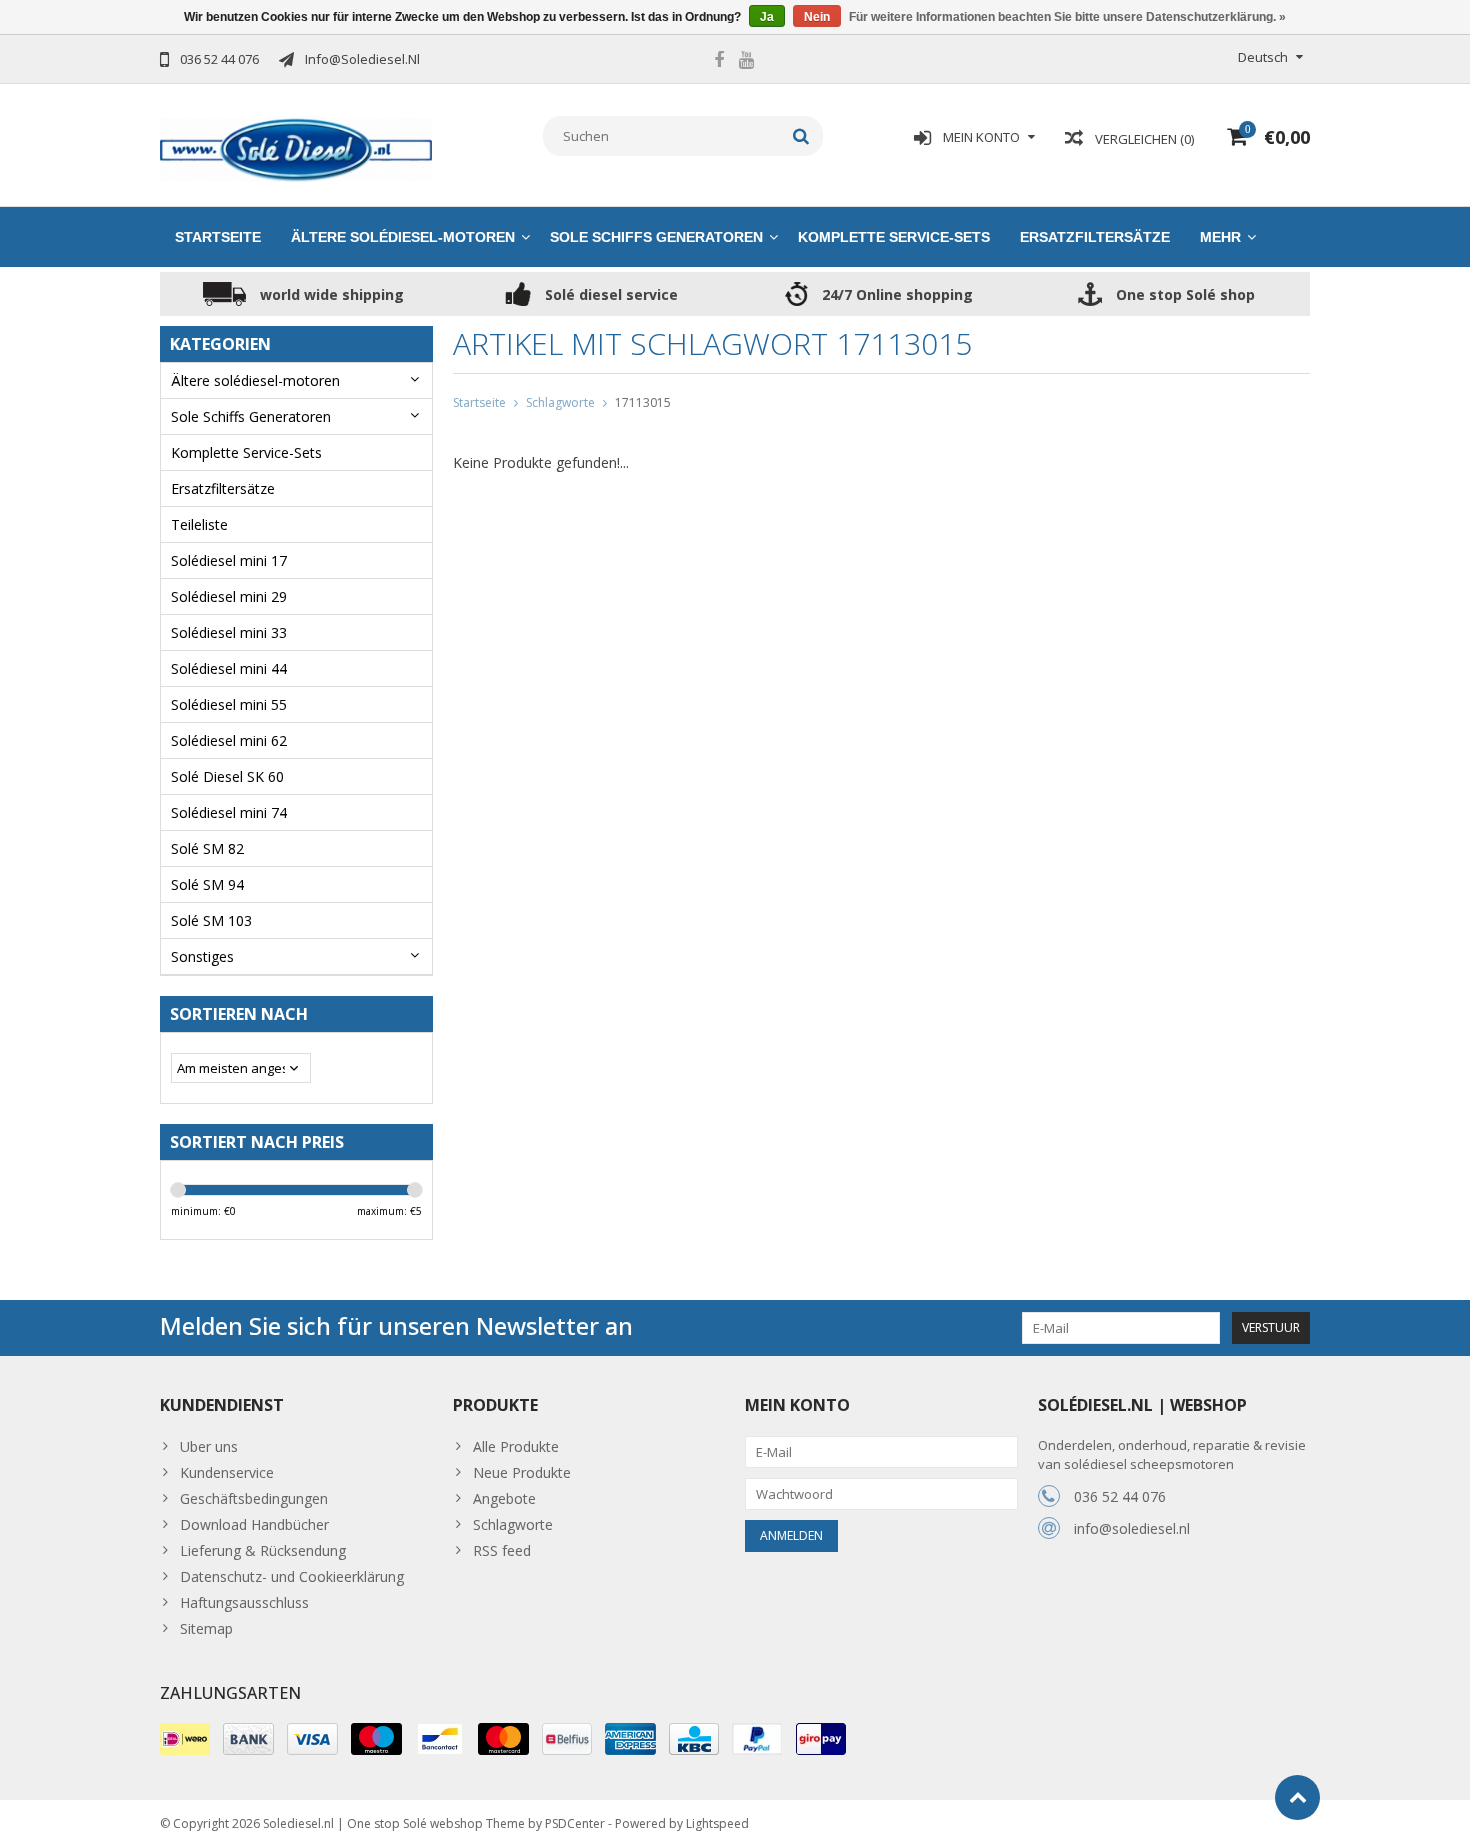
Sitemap (206, 1628)
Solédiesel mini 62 (229, 740)
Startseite (218, 237)
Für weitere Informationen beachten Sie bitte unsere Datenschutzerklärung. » (1067, 17)
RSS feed (502, 1550)
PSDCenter (575, 1823)
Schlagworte (560, 402)
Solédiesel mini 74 (229, 812)
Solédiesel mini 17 (229, 560)
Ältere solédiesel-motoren (403, 237)
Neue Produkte (522, 1472)
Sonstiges (202, 956)
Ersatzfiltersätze (1095, 237)
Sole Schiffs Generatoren (656, 237)
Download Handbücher (254, 1524)
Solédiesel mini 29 (229, 596)
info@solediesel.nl (1132, 1528)
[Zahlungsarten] (185, 1739)
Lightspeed (717, 1823)
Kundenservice (227, 1472)
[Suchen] (801, 136)
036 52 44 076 (1120, 1496)
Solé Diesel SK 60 (227, 776)
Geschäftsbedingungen (254, 1498)
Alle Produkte (516, 1446)
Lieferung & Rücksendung (263, 1550)
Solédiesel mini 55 (229, 704)
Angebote (504, 1498)
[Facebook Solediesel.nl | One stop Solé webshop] (719, 62)
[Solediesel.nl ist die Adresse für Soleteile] (296, 148)
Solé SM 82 (207, 848)
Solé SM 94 (207, 884)
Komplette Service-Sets (894, 237)
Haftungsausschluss (244, 1602)
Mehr (1220, 237)
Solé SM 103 (211, 920)
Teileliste (199, 524)
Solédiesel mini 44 (229, 668)
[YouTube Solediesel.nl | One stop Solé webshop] (746, 62)
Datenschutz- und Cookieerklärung (292, 1576)
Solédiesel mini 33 (229, 632)
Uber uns (209, 1446)
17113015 (643, 402)
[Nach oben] (1297, 1797)
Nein (817, 17)
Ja (767, 17)
